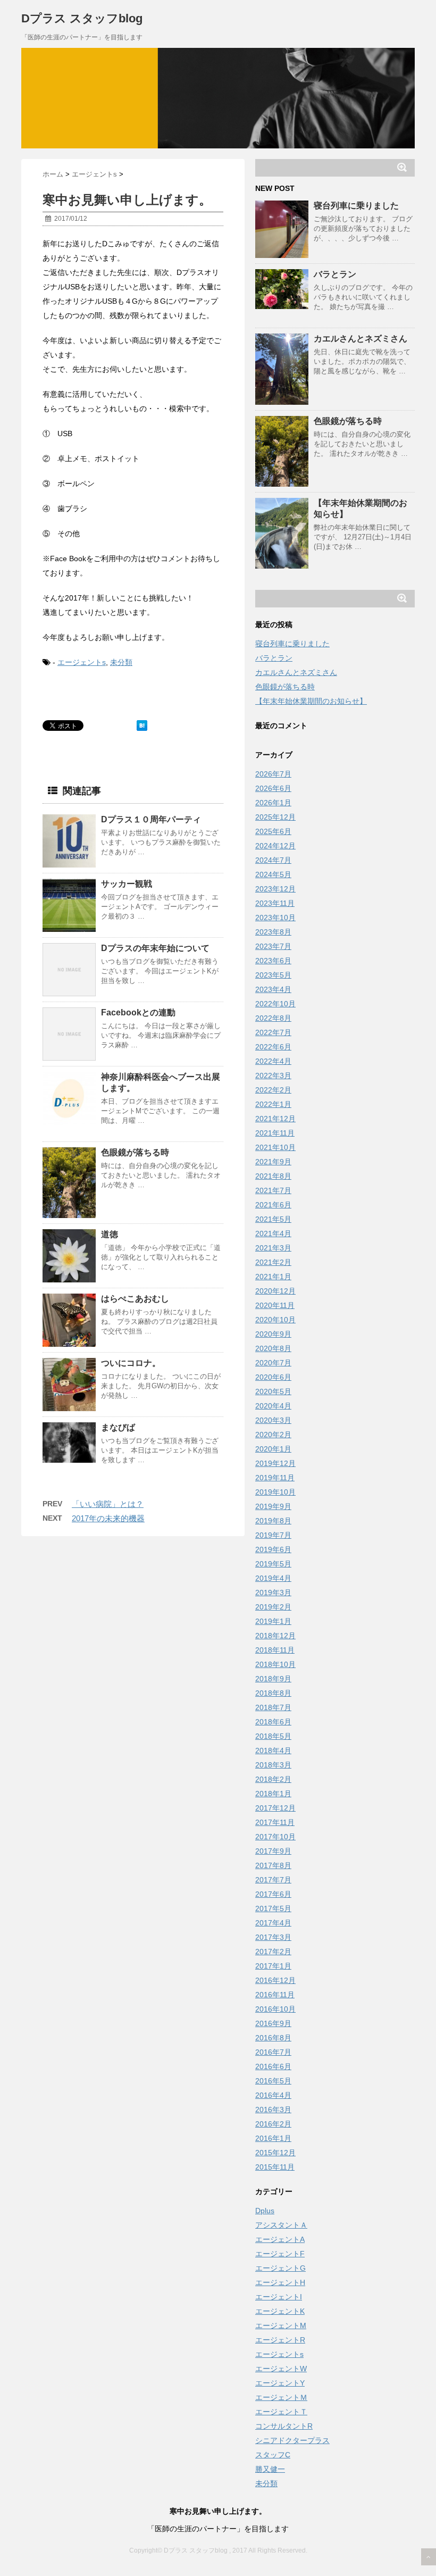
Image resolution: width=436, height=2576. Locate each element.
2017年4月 (273, 1923)
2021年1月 (273, 1277)
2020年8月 (273, 1348)
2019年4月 (273, 1578)
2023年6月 (273, 961)
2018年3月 (273, 1765)
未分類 (121, 662)
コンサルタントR (284, 2426)
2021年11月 (275, 1133)
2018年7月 (273, 1707)
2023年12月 (275, 889)
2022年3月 (273, 1076)
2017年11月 (275, 1822)
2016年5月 (273, 2081)
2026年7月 (273, 774)
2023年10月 (275, 918)
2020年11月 (275, 1305)
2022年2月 (273, 1090)
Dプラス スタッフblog (82, 18)
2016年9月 (273, 2023)
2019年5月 (273, 1564)
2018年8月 (273, 1693)
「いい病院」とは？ (108, 1504)
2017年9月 (273, 1851)
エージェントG (280, 2268)
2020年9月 (273, 1334)
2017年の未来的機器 (108, 1518)
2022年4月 (273, 1061)
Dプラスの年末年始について (155, 948)
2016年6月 (273, 2066)
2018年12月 (275, 1636)
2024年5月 (273, 874)
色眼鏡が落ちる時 (135, 1152)
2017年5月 (273, 1908)
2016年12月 (275, 1980)
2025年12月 (275, 817)
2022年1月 (273, 1104)
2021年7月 (273, 1190)
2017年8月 (273, 1865)
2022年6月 (273, 1047)
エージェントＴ (281, 2412)
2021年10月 (275, 1147)
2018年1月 (273, 1794)
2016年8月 (273, 2038)
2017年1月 (273, 1966)
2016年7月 (273, 2052)
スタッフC (273, 2455)
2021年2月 (273, 1262)
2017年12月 (275, 1808)
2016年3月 (273, 2110)
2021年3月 (273, 1248)
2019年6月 (273, 1549)
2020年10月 (275, 1320)
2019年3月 (273, 1593)
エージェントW (281, 2369)
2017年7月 (273, 1880)
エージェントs (82, 662)
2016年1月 (273, 2138)
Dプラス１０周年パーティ (151, 819)
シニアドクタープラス (292, 2440)
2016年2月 (273, 2124)
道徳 (110, 1234)
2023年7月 (273, 946)
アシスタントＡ (281, 2225)
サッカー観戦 (127, 884)
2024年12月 (275, 846)
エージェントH (280, 2282)
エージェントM (281, 2325)
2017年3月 (273, 1937)
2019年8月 (273, 1521)
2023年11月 (275, 903)
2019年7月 (273, 1535)
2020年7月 (273, 1363)
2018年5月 (273, 1736)
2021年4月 (273, 1233)
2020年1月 (273, 1449)
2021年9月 (273, 1162)
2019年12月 (275, 1463)
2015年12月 (275, 2153)
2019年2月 (273, 1607)
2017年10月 (275, 1837)
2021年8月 (273, 1176)
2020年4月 (273, 1406)
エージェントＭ (281, 2397)
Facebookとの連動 (138, 1012)
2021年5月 (273, 1219)
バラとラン (335, 274)
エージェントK (280, 2311)
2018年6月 (273, 1722)
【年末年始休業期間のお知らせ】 (311, 701)
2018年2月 (273, 1779)
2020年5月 (273, 1391)
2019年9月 (273, 1506)
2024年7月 (273, 860)
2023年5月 (273, 975)
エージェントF (280, 2254)
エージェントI (279, 2297)
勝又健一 (270, 2469)
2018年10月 (275, 1664)
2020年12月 (275, 1291)
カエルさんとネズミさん (360, 339)
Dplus (265, 2211)
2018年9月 (273, 1679)
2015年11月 (275, 2167)
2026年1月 (273, 803)
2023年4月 (273, 989)
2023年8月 (273, 932)
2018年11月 (275, 1650)
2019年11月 (275, 1478)
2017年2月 (273, 1952)
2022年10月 (275, 1004)
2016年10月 (275, 2009)
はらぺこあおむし (135, 1299)
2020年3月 (273, 1420)
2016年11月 (275, 1995)
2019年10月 (275, 1492)
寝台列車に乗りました (356, 206)
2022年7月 (273, 1032)
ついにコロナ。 (131, 1363)
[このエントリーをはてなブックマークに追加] (142, 726)
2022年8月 (273, 1018)
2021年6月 (273, 1205)
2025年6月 (273, 831)
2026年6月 (273, 788)
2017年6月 (273, 1894)
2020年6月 (273, 1377)
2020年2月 (273, 1435)
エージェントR (280, 2340)
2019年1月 (273, 1621)
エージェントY (280, 2383)
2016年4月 (273, 2095)
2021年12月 (275, 1119)
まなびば (118, 1427)
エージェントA (280, 2239)
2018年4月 (273, 1750)
